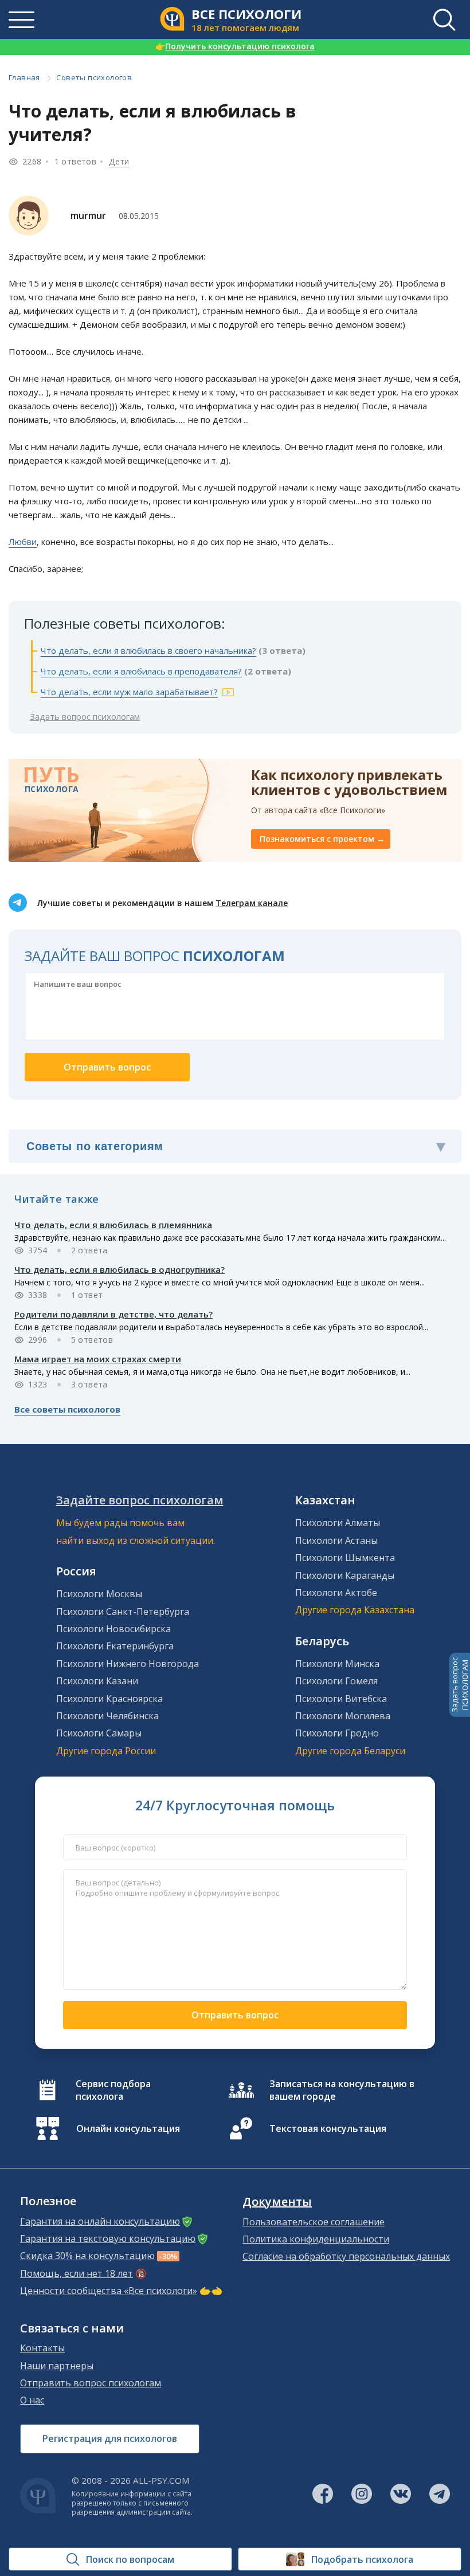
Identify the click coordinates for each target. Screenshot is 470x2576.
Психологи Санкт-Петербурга (123, 1612)
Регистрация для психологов (110, 2438)
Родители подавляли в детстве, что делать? (113, 1314)
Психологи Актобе (336, 1593)
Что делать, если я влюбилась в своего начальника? (148, 650)
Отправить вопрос (235, 2015)
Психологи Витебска (341, 1699)
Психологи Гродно (337, 1733)
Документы (277, 2202)
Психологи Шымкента (345, 1558)
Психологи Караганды (345, 1575)
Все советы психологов (67, 1409)
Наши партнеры (57, 2366)
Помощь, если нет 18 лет (77, 2273)
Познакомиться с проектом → (322, 839)
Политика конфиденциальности (316, 2239)
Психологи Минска (337, 1664)
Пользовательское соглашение (314, 2222)
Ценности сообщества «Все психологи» (109, 2291)
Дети (119, 161)
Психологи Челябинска (107, 1716)
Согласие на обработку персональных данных (346, 2256)
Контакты (42, 2348)
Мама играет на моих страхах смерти (98, 1359)
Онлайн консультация (128, 2128)
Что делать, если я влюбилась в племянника (113, 1225)
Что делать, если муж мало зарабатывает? (129, 692)
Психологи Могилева (343, 1716)
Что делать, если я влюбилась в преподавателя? (141, 671)
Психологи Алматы (338, 1523)
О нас (32, 2400)
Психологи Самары (99, 1733)
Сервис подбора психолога (113, 2090)
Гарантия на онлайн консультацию (100, 2221)
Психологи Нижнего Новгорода (128, 1664)
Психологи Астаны (336, 1540)
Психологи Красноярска (109, 1699)
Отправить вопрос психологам (91, 2383)
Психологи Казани (97, 1681)
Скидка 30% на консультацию (87, 2256)
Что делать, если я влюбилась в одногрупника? (120, 1269)
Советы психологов (94, 77)
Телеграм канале (252, 903)
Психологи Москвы (99, 1594)
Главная (24, 77)
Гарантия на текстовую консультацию (108, 2238)
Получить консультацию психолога (235, 46)
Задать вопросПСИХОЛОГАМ (460, 1685)
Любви (23, 542)
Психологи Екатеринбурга (115, 1646)
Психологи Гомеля (336, 1681)
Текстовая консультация (328, 2128)
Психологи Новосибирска (113, 1629)
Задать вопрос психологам (85, 716)
